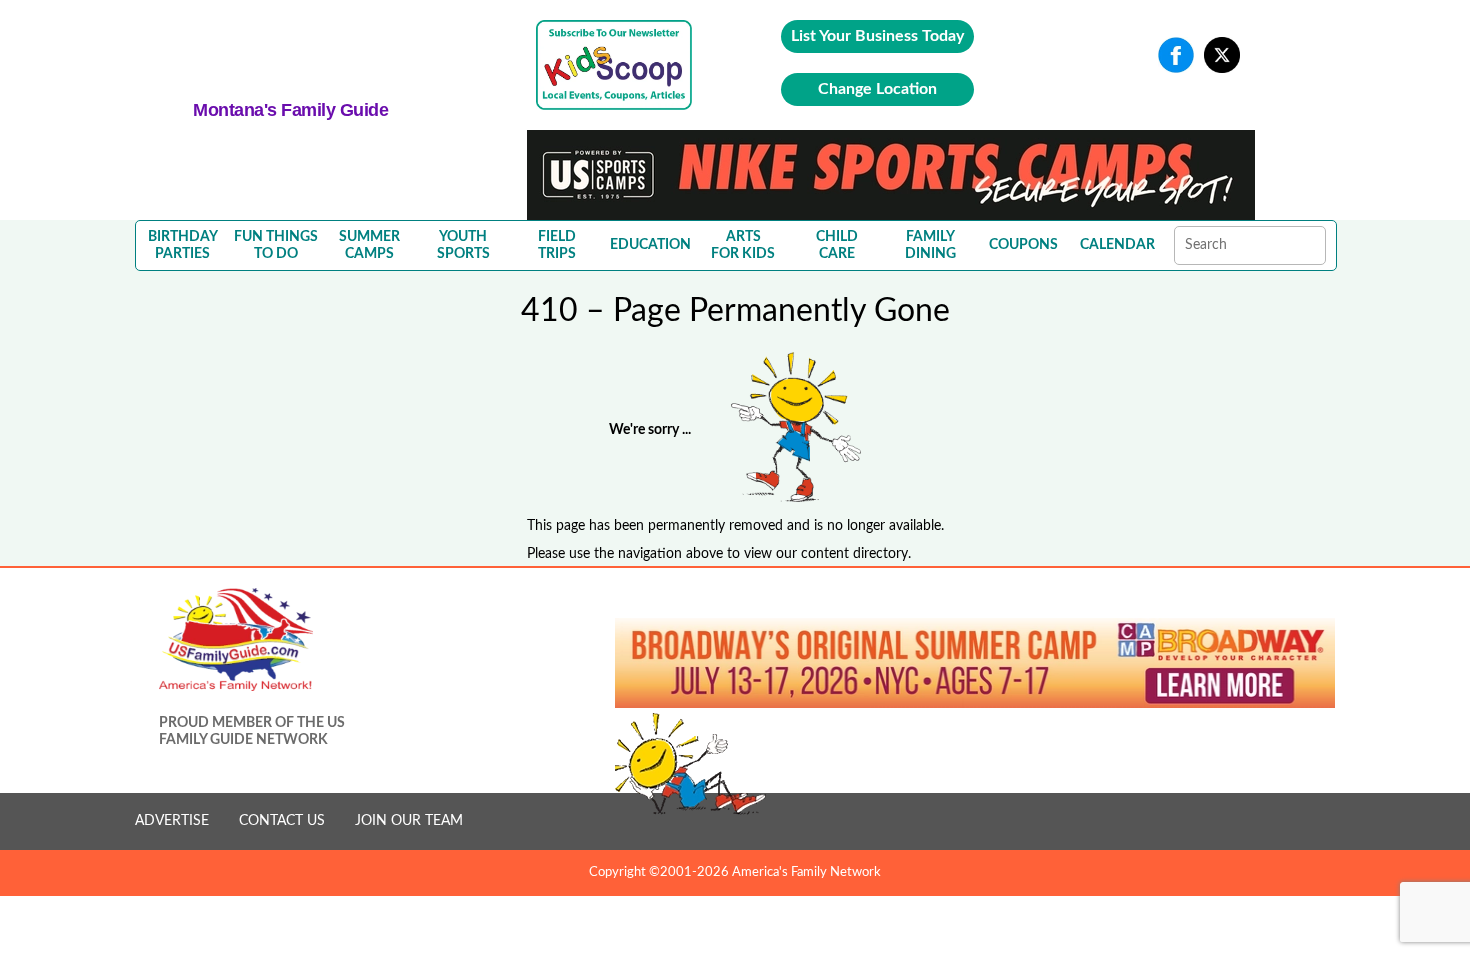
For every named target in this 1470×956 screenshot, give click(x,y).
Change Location (877, 89)
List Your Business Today (877, 36)
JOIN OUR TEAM (409, 821)
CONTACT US (282, 821)
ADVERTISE (172, 821)
